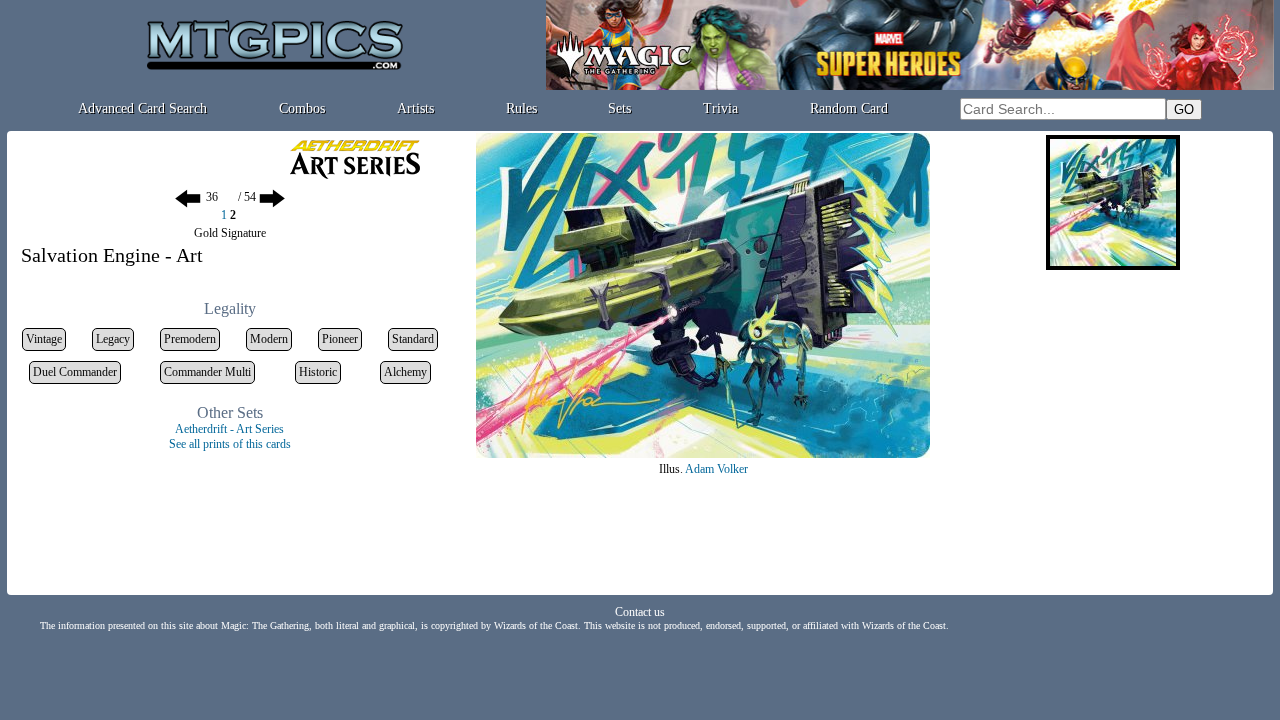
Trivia (720, 108)
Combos (302, 108)
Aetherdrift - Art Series (229, 429)
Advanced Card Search (142, 108)
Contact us (640, 612)
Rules (521, 108)
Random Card (849, 108)
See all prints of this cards (230, 444)
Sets (619, 108)
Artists (415, 108)
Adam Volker (716, 469)
